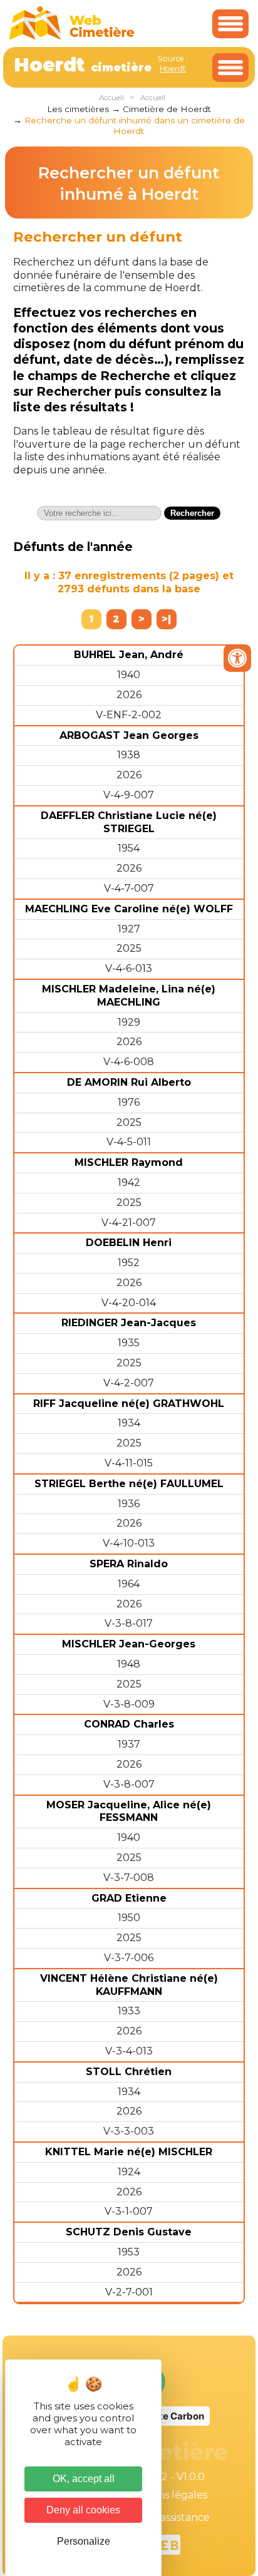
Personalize (84, 2541)
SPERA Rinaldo (129, 1564)
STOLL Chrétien (129, 2072)
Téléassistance (174, 2517)
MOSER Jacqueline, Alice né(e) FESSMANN (129, 1811)
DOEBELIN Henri (129, 1243)
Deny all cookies (83, 2510)
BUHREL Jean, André (129, 655)
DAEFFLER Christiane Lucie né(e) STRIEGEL (129, 822)
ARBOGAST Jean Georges (129, 735)
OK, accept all (84, 2479)
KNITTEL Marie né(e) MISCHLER (129, 2152)
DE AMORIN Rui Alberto (129, 1082)
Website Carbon (167, 2416)
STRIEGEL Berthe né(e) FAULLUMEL (129, 1484)
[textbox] (99, 513)
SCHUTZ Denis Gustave (129, 2232)
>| (166, 619)
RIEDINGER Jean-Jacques (129, 1323)
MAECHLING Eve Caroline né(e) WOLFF (129, 909)
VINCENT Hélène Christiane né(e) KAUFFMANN (129, 1985)
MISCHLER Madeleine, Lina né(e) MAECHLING (129, 996)
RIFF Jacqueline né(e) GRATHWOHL (129, 1404)
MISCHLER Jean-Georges (129, 1644)
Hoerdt (173, 69)
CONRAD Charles (129, 1724)
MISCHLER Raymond (129, 1162)
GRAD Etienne (129, 1898)
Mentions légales (165, 2495)
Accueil (111, 98)
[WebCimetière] (72, 37)
